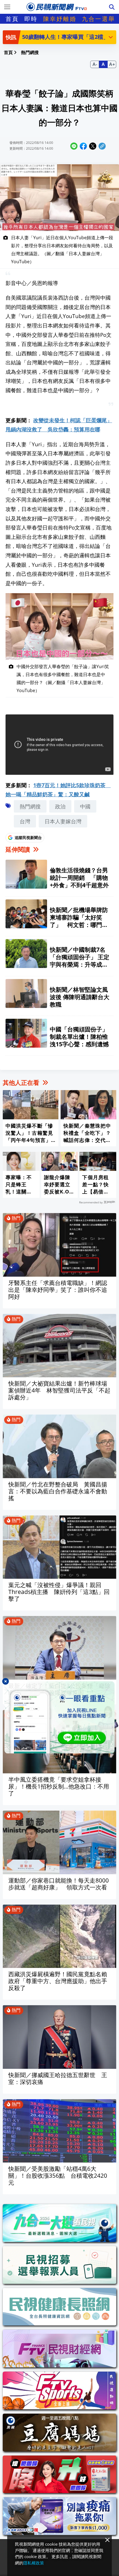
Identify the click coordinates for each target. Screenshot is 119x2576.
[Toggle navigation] (7, 7)
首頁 (12, 19)
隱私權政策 (34, 2563)
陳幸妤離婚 (60, 19)
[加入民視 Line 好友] (59, 1717)
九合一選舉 (99, 19)
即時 (31, 19)
